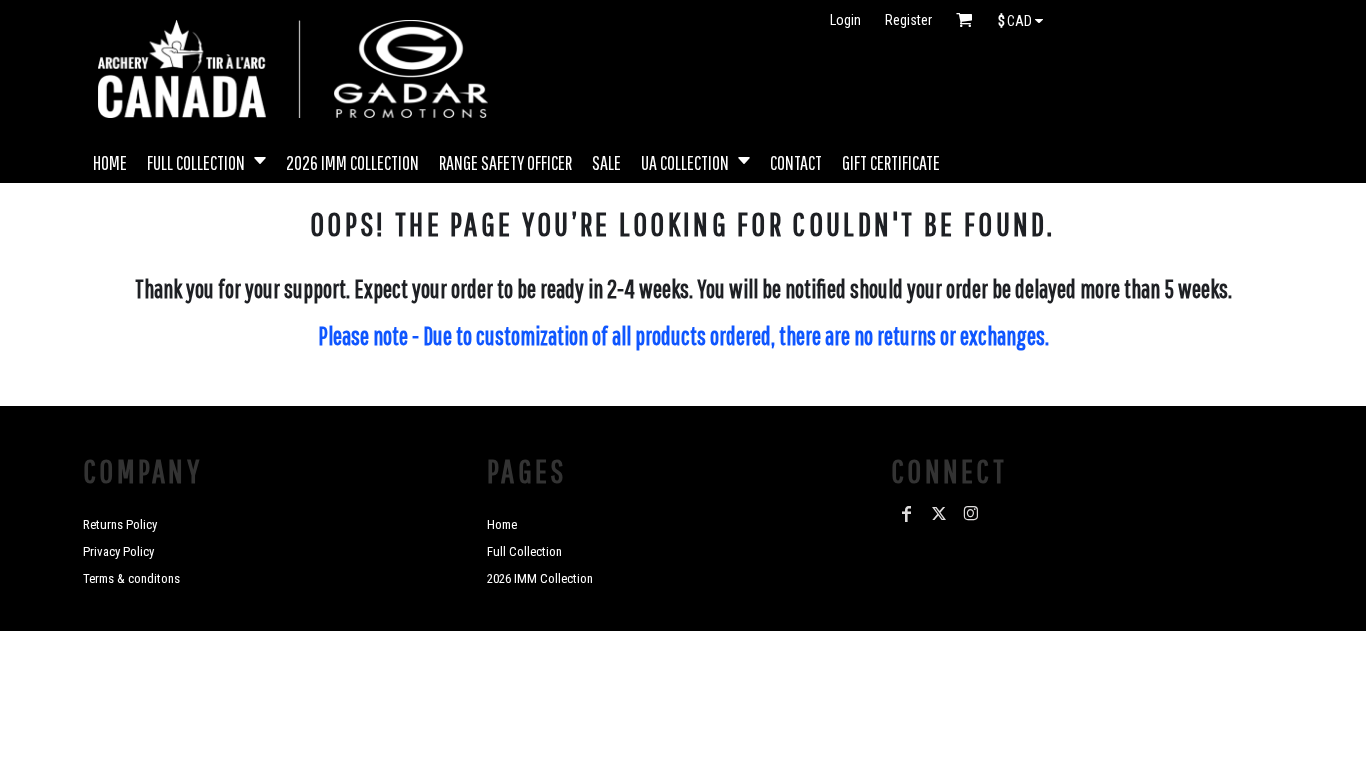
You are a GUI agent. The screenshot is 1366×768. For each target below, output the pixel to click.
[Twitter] (939, 514)
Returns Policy (120, 524)
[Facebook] (907, 514)
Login (845, 20)
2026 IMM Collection (540, 578)
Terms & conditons (131, 578)
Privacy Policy (118, 551)
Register (908, 20)
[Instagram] (971, 514)
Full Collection (524, 551)
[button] (206, 160)
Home (502, 524)
